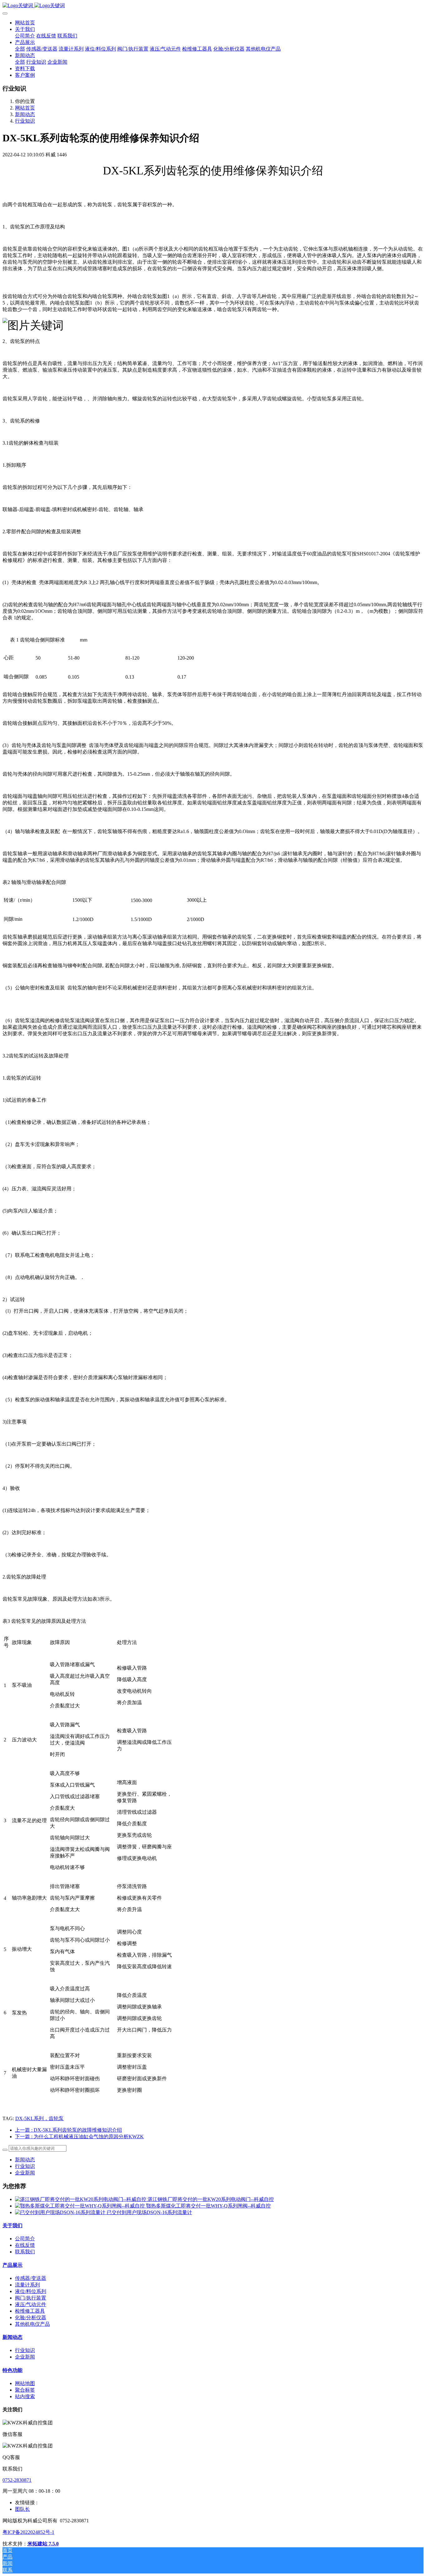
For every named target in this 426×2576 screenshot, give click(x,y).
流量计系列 (27, 2285)
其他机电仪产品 (32, 2324)
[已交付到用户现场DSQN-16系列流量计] (61, 2212)
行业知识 (25, 121)
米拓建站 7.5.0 (43, 2544)
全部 (20, 49)
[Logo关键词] (213, 6)
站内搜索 (25, 2396)
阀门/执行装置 (31, 2298)
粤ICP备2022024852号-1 (28, 2532)
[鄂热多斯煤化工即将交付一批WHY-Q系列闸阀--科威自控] (80, 2206)
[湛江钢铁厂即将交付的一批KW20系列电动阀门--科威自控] (81, 2199)
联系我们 (25, 2252)
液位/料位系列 (31, 2291)
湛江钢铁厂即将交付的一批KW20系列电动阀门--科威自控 (211, 2199)
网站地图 (25, 2383)
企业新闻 (25, 2173)
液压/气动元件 (31, 2304)
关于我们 (12, 2225)
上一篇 (68, 2130)
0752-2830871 (17, 2480)
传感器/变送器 (31, 2278)
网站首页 (25, 23)
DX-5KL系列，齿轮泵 (39, 2118)
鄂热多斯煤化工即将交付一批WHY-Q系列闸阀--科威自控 (208, 2206)
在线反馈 (25, 2245)
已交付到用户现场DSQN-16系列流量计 (149, 2212)
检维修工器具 (30, 2311)
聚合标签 (25, 2390)
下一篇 (79, 2137)
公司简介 (25, 2239)
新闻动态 (25, 114)
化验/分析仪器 (31, 2317)
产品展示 (12, 2265)
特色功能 (12, 2370)
